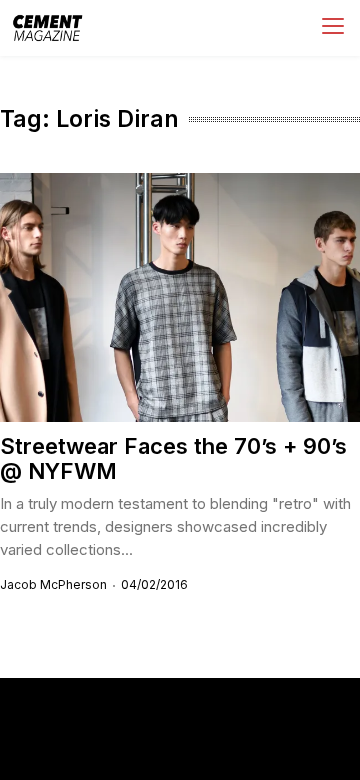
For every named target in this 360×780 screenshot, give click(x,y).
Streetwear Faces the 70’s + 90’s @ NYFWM (173, 458)
